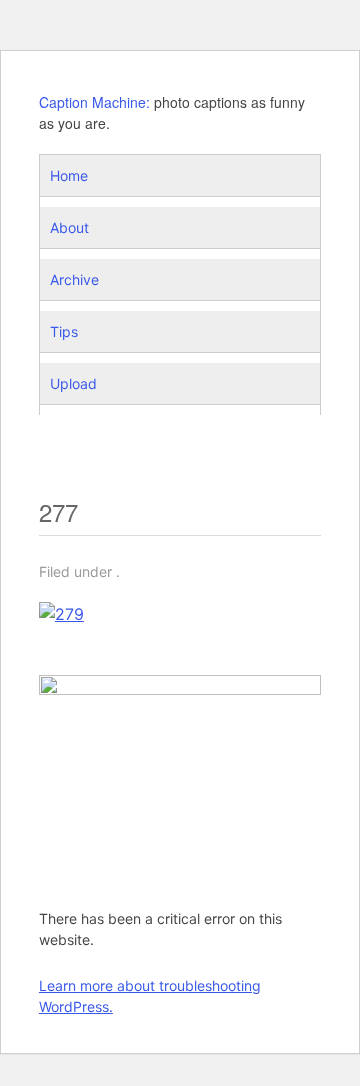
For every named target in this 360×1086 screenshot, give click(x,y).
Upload (73, 383)
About (69, 227)
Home (69, 175)
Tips (64, 331)
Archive (74, 279)
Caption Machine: (94, 102)
